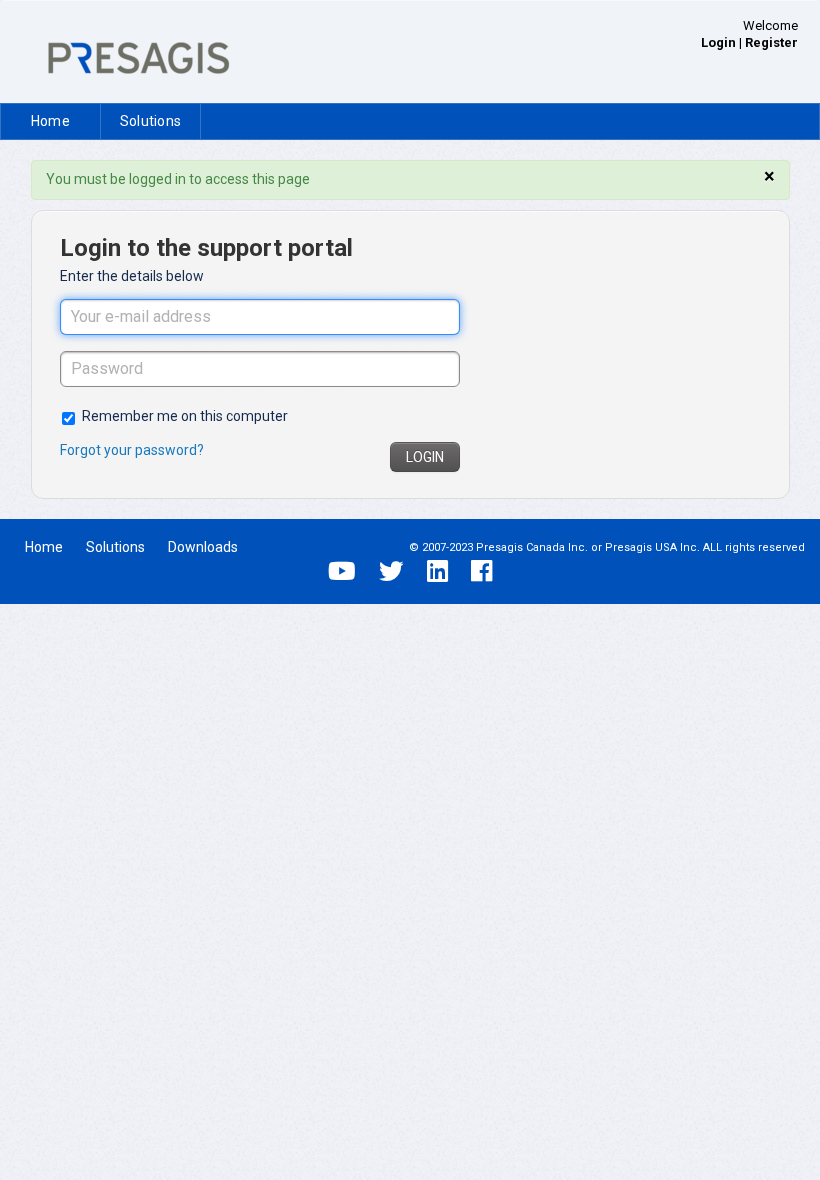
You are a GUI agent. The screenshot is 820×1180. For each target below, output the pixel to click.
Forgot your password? (132, 450)
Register (771, 42)
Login (425, 457)
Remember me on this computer (185, 416)
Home (50, 121)
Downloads (203, 547)
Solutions (150, 121)
